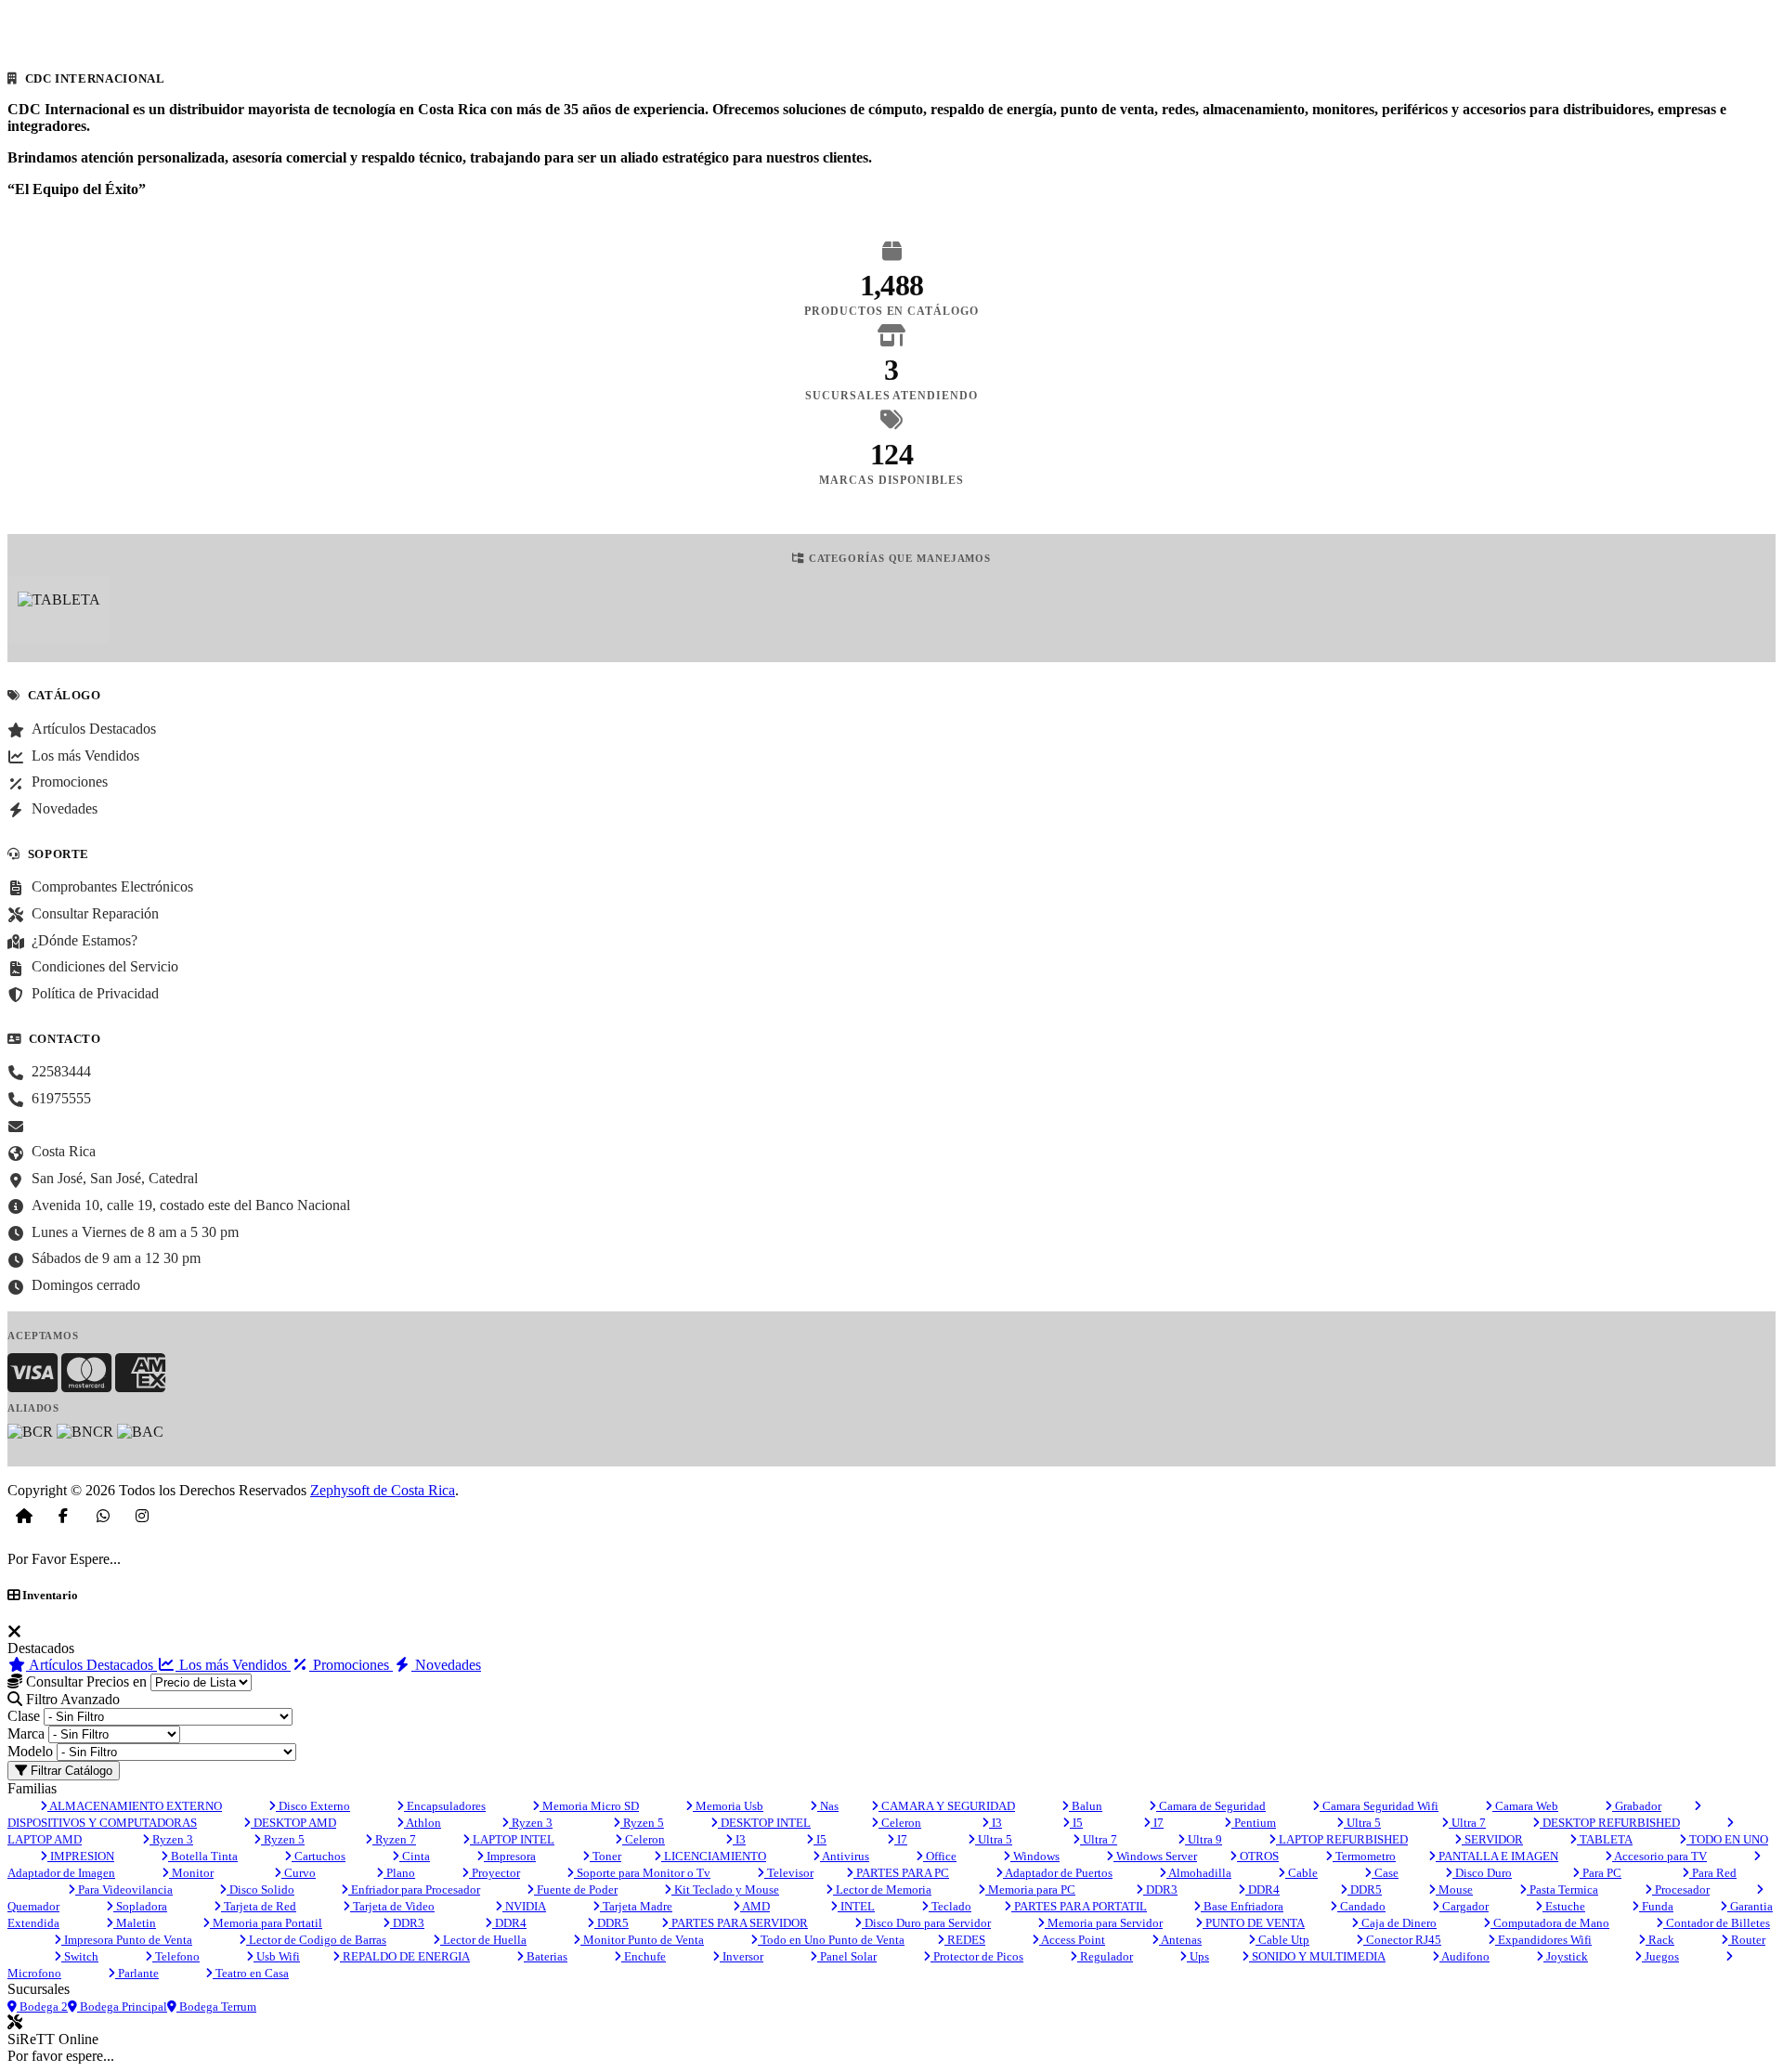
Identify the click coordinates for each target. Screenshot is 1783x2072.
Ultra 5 (1362, 1823)
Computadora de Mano (1550, 1923)
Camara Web (1525, 1806)
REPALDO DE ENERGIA (405, 1956)
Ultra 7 (1467, 1823)
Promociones (351, 1665)
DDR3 (1160, 1890)
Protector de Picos (977, 1956)
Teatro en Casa (251, 1973)
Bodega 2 (42, 2007)
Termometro (1364, 1856)
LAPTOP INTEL (512, 1839)
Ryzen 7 (394, 1839)
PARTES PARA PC (901, 1873)
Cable (1301, 1873)
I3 (996, 1823)
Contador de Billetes (1717, 1923)
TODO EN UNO (1727, 1839)
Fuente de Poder (576, 1890)
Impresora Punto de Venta (127, 1940)
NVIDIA (524, 1906)
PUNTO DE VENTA (1254, 1923)
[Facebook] (63, 1516)
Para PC (1601, 1873)
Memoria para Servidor (1104, 1923)
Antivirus (845, 1856)
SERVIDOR (1492, 1839)
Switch (80, 1956)
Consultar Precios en (85, 1681)
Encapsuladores (445, 1806)
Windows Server (1155, 1856)
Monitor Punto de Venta (642, 1940)
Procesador (1681, 1890)
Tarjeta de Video (392, 1906)
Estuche (1564, 1906)
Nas (828, 1806)
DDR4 (1262, 1890)
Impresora (510, 1856)
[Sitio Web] (24, 1516)
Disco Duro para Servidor (926, 1923)
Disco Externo (313, 1806)
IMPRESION (81, 1856)
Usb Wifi (277, 1956)
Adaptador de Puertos (1058, 1873)
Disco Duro (1482, 1873)
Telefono (176, 1956)
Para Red (1713, 1873)
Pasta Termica (1562, 1890)
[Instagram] (142, 1516)
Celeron (900, 1823)
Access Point (1072, 1940)
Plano (399, 1873)
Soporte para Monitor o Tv (642, 1873)
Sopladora (140, 1906)
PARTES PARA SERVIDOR (738, 1923)
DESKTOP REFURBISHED (1610, 1823)
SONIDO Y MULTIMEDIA (1317, 1956)
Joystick (1566, 1956)
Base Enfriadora (1242, 1906)
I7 (1157, 1823)
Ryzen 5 (642, 1823)
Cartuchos (319, 1856)
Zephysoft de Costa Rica (383, 1490)
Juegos (1660, 1956)
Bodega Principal (122, 2007)
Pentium (1254, 1823)
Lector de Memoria (882, 1890)
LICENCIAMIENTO (714, 1856)
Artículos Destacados (91, 1665)
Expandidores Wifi (1543, 1940)
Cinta (415, 1856)
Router (1747, 1940)
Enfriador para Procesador (414, 1890)
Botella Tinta (203, 1856)
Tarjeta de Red (259, 1906)
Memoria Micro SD (589, 1806)
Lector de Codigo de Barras (316, 1940)
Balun (1086, 1806)
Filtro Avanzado (71, 1699)
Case (1385, 1873)
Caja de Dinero (1398, 1923)
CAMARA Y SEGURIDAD (947, 1806)
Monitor (191, 1873)
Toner (605, 1856)
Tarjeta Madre (636, 1906)
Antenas (1180, 1940)
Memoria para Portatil (266, 1923)
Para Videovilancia (124, 1890)
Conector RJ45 (1402, 1940)
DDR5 (1365, 1890)
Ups (1198, 1956)
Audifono (1464, 1956)
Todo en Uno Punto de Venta (831, 1940)
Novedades (446, 1665)
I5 (1076, 1823)
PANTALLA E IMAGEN (1497, 1856)
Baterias (546, 1956)
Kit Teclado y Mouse (725, 1890)
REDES (965, 1940)
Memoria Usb (728, 1806)
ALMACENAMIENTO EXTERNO (135, 1806)
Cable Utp (1282, 1940)
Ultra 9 (1204, 1839)
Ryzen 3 (531, 1823)
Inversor (742, 1956)
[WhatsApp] (103, 1516)
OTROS (1258, 1856)
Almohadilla (1199, 1873)
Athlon (423, 1823)
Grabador (1637, 1806)
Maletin (135, 1923)
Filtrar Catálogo (70, 1771)
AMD (755, 1906)
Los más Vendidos (233, 1665)
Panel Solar (847, 1956)
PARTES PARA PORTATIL (1079, 1906)
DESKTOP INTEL (764, 1823)
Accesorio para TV (1659, 1856)
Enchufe (644, 1956)
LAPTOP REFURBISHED (1342, 1839)
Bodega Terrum (216, 2007)
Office (940, 1856)
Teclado (950, 1906)
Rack (1660, 1940)
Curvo (299, 1873)
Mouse (1454, 1890)
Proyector (495, 1873)
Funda (1656, 1906)
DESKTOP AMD (293, 1823)
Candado (1361, 1906)
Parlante (137, 1973)
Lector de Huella (483, 1940)
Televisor (789, 1873)
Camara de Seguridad (1211, 1806)
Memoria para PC (1030, 1890)
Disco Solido (260, 1890)
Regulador (1105, 1956)
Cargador (1464, 1906)
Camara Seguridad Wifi (1379, 1806)
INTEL (856, 1906)
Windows (1035, 1856)
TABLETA (1605, 1839)
